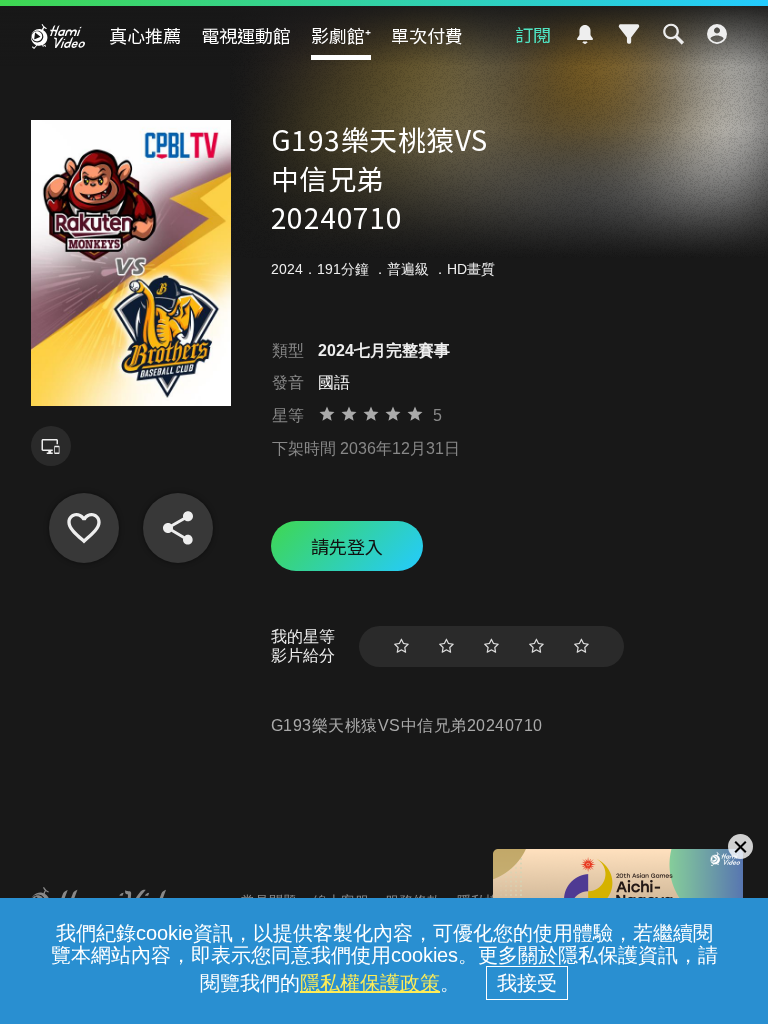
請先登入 (347, 546)
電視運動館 (246, 35)
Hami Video (58, 36)
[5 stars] (581, 646)
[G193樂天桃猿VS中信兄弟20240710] (84, 528)
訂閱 (533, 34)
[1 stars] (401, 646)
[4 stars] (536, 646)
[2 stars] (446, 646)
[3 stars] (491, 646)
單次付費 (427, 35)
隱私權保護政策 (370, 983)
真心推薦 (145, 35)
